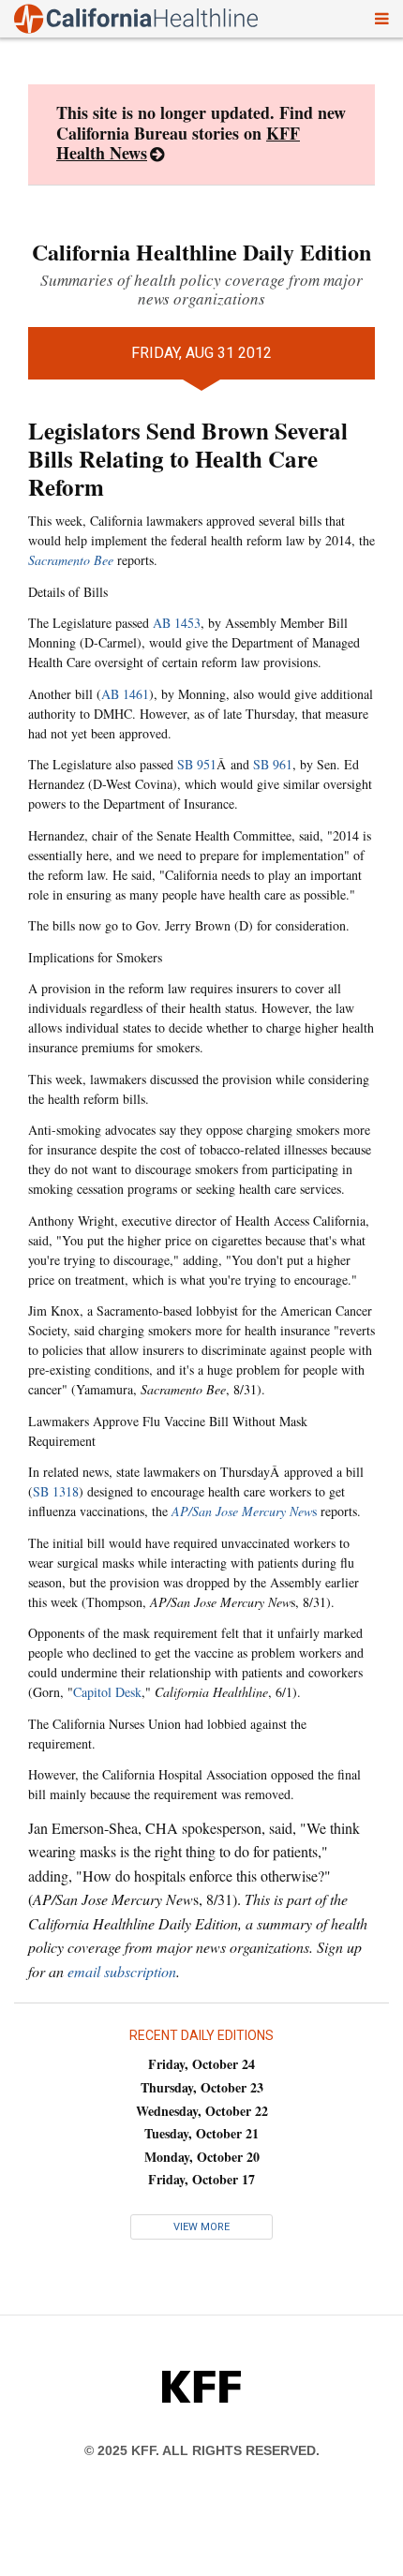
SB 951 (197, 764)
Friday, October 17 (201, 2179)
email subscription (122, 1971)
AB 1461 (125, 694)
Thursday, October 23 (202, 2087)
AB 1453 (177, 623)
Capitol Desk (107, 1692)
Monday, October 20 (202, 2157)
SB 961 (273, 764)
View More (201, 2227)
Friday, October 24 (201, 2064)
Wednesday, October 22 (202, 2111)
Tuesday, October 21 (201, 2133)
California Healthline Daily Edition (201, 252)
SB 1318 (56, 1491)
